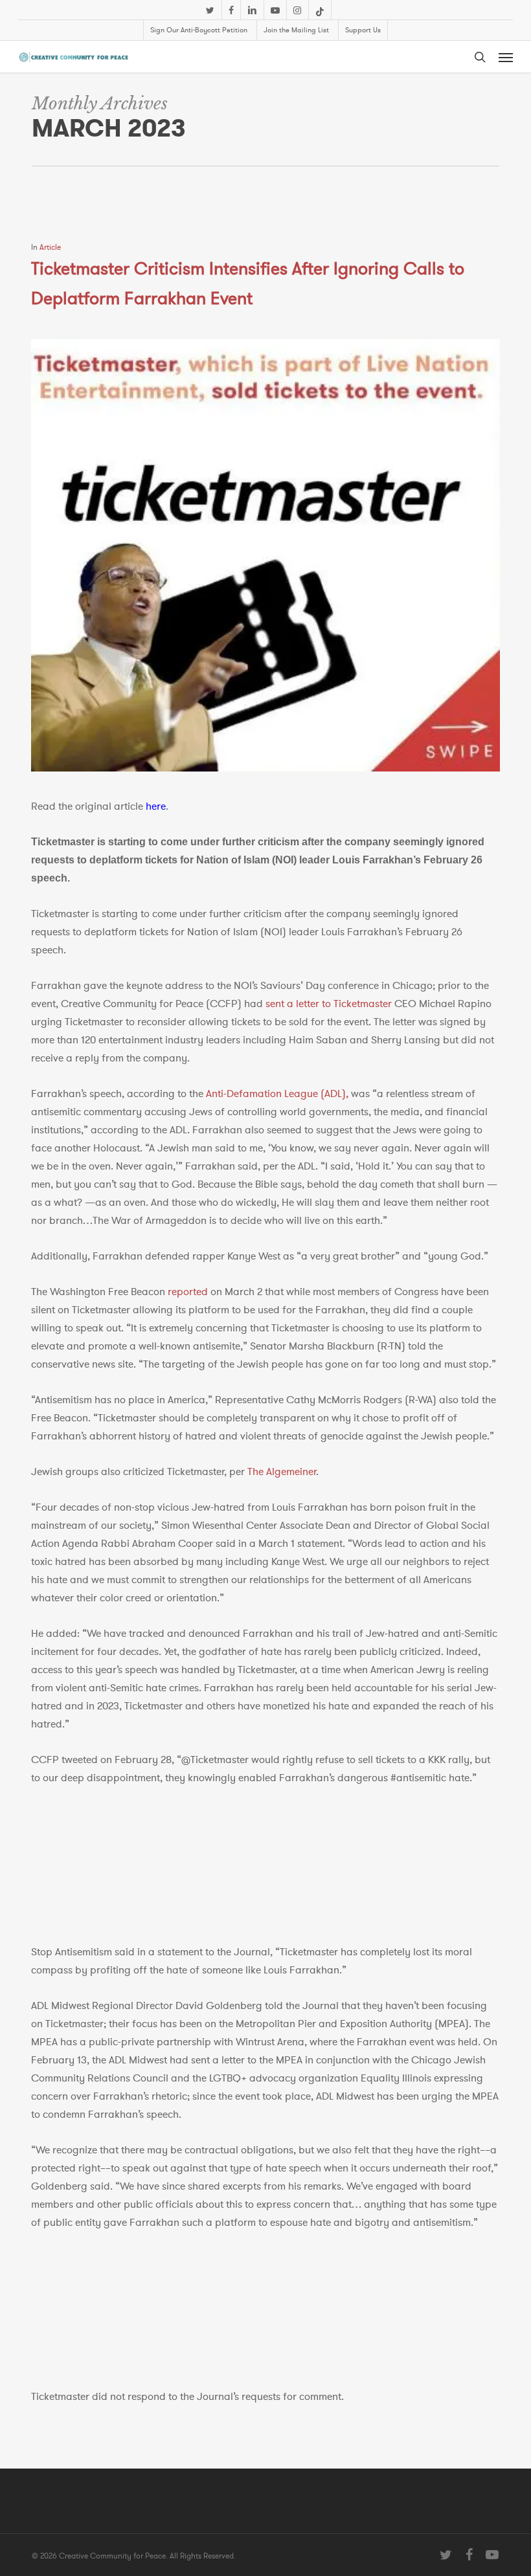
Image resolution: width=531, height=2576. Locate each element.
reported (188, 1292)
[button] (506, 57)
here (156, 806)
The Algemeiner (282, 1472)
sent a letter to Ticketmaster (329, 1004)
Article (50, 247)
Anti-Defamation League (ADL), (277, 1094)
